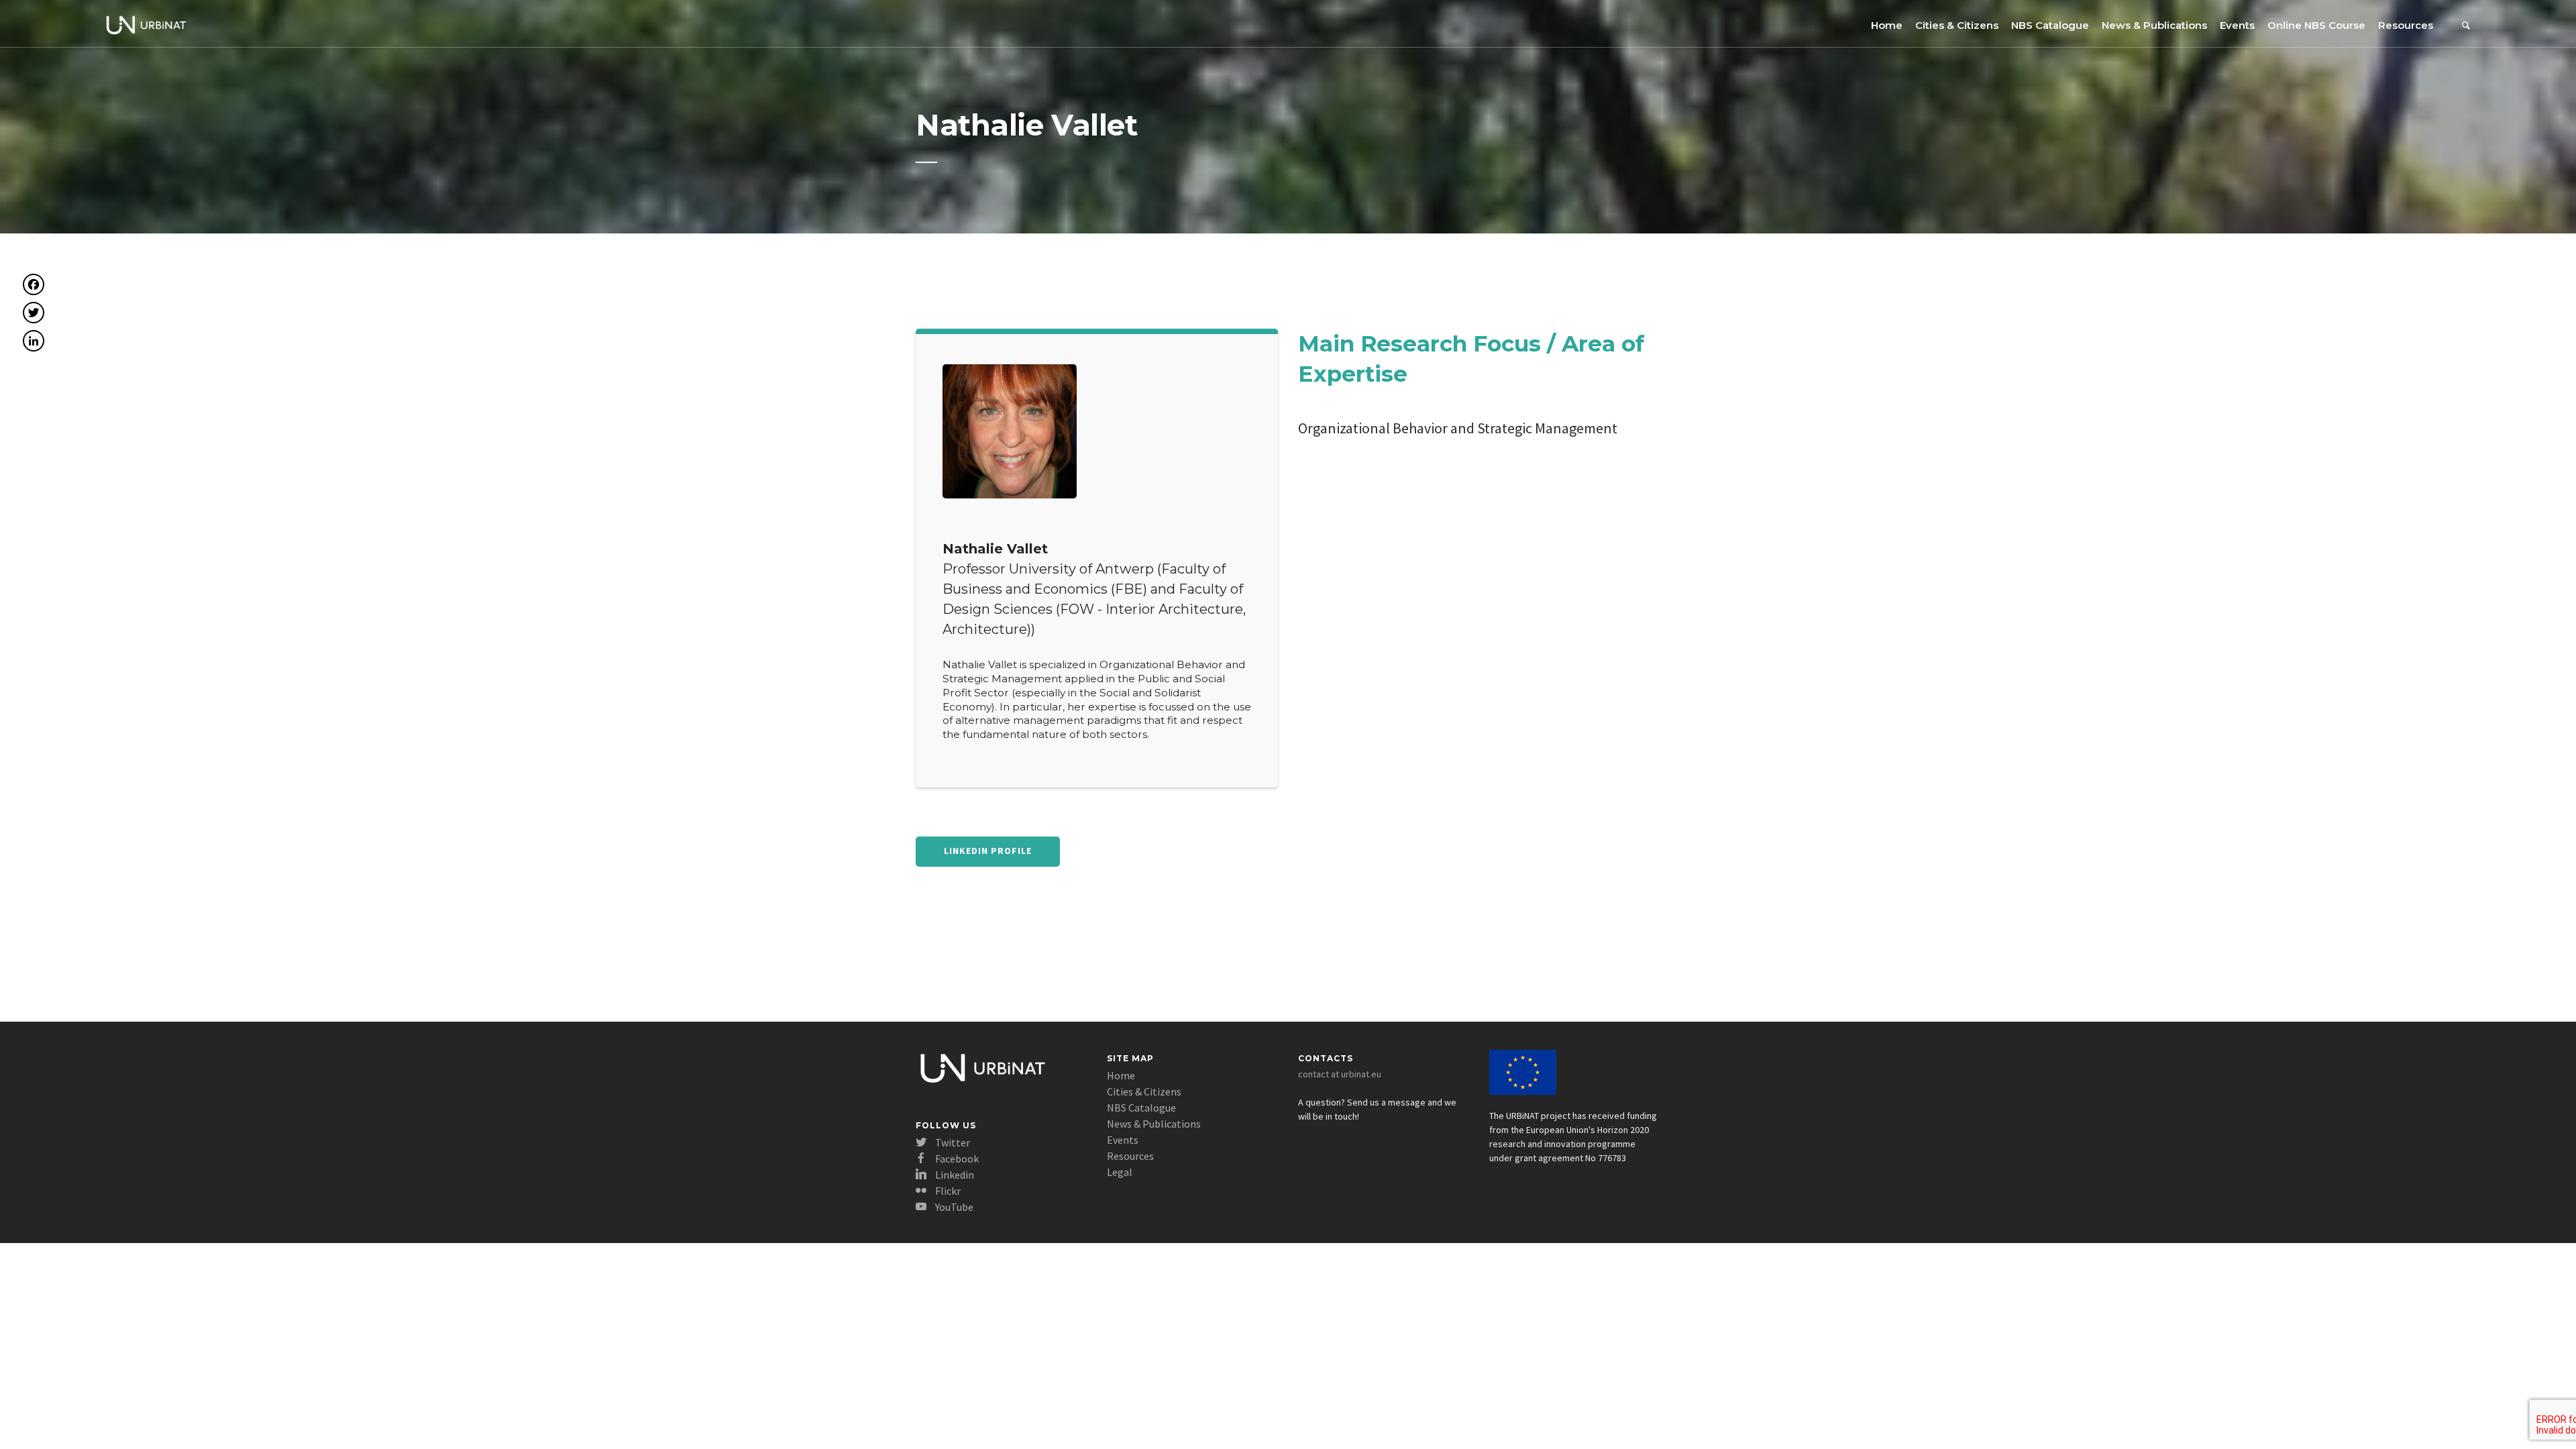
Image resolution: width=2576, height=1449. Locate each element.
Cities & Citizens (1957, 25)
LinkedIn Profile (988, 851)
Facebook (956, 1159)
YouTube (953, 1207)
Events (2237, 25)
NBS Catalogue (2050, 25)
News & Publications (2154, 25)
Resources (2406, 25)
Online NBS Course (2316, 25)
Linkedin (954, 1175)
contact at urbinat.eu (1340, 1074)
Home (1887, 25)
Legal (1120, 1172)
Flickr (947, 1191)
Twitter (952, 1142)
